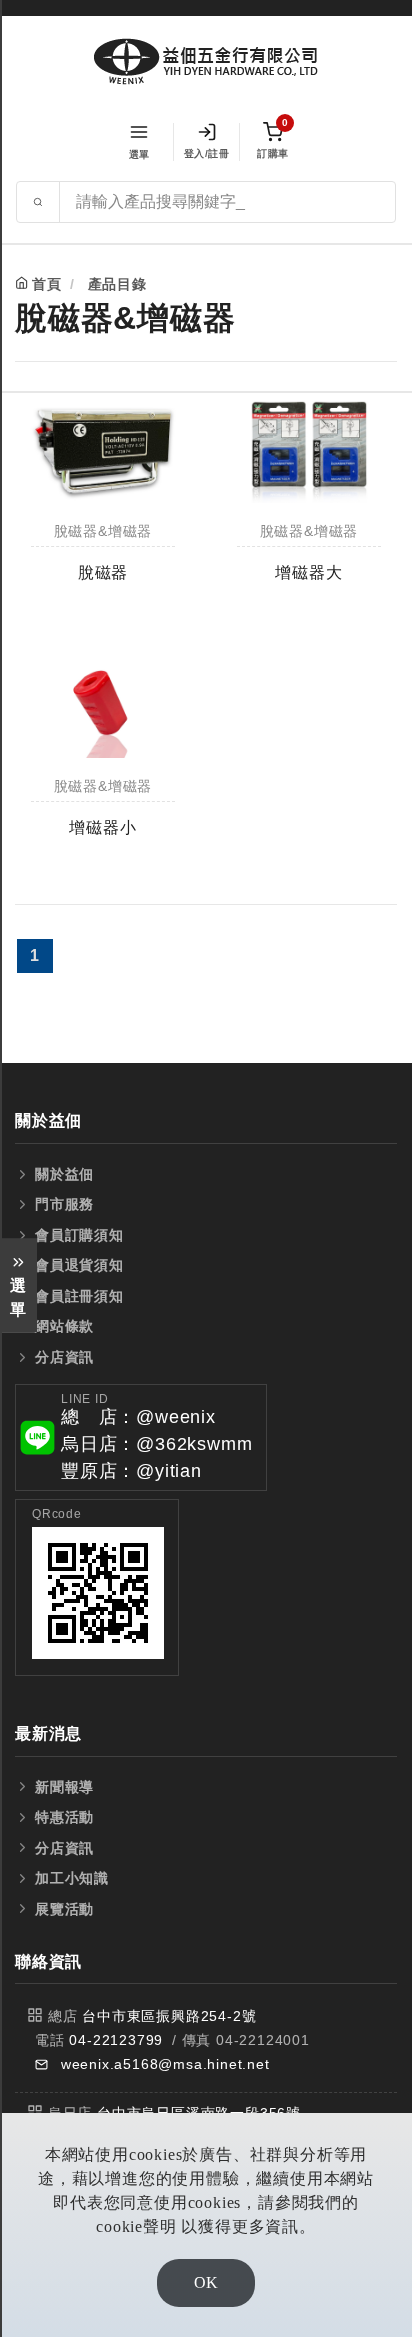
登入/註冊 (207, 153)
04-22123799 (116, 2040)
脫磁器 (103, 572)
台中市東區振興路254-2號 (169, 2016)
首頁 (47, 284)
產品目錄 (117, 284)
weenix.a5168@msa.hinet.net (165, 2064)
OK (206, 2282)
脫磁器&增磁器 (103, 531)
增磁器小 (102, 827)
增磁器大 (308, 572)
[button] (141, 1437)
